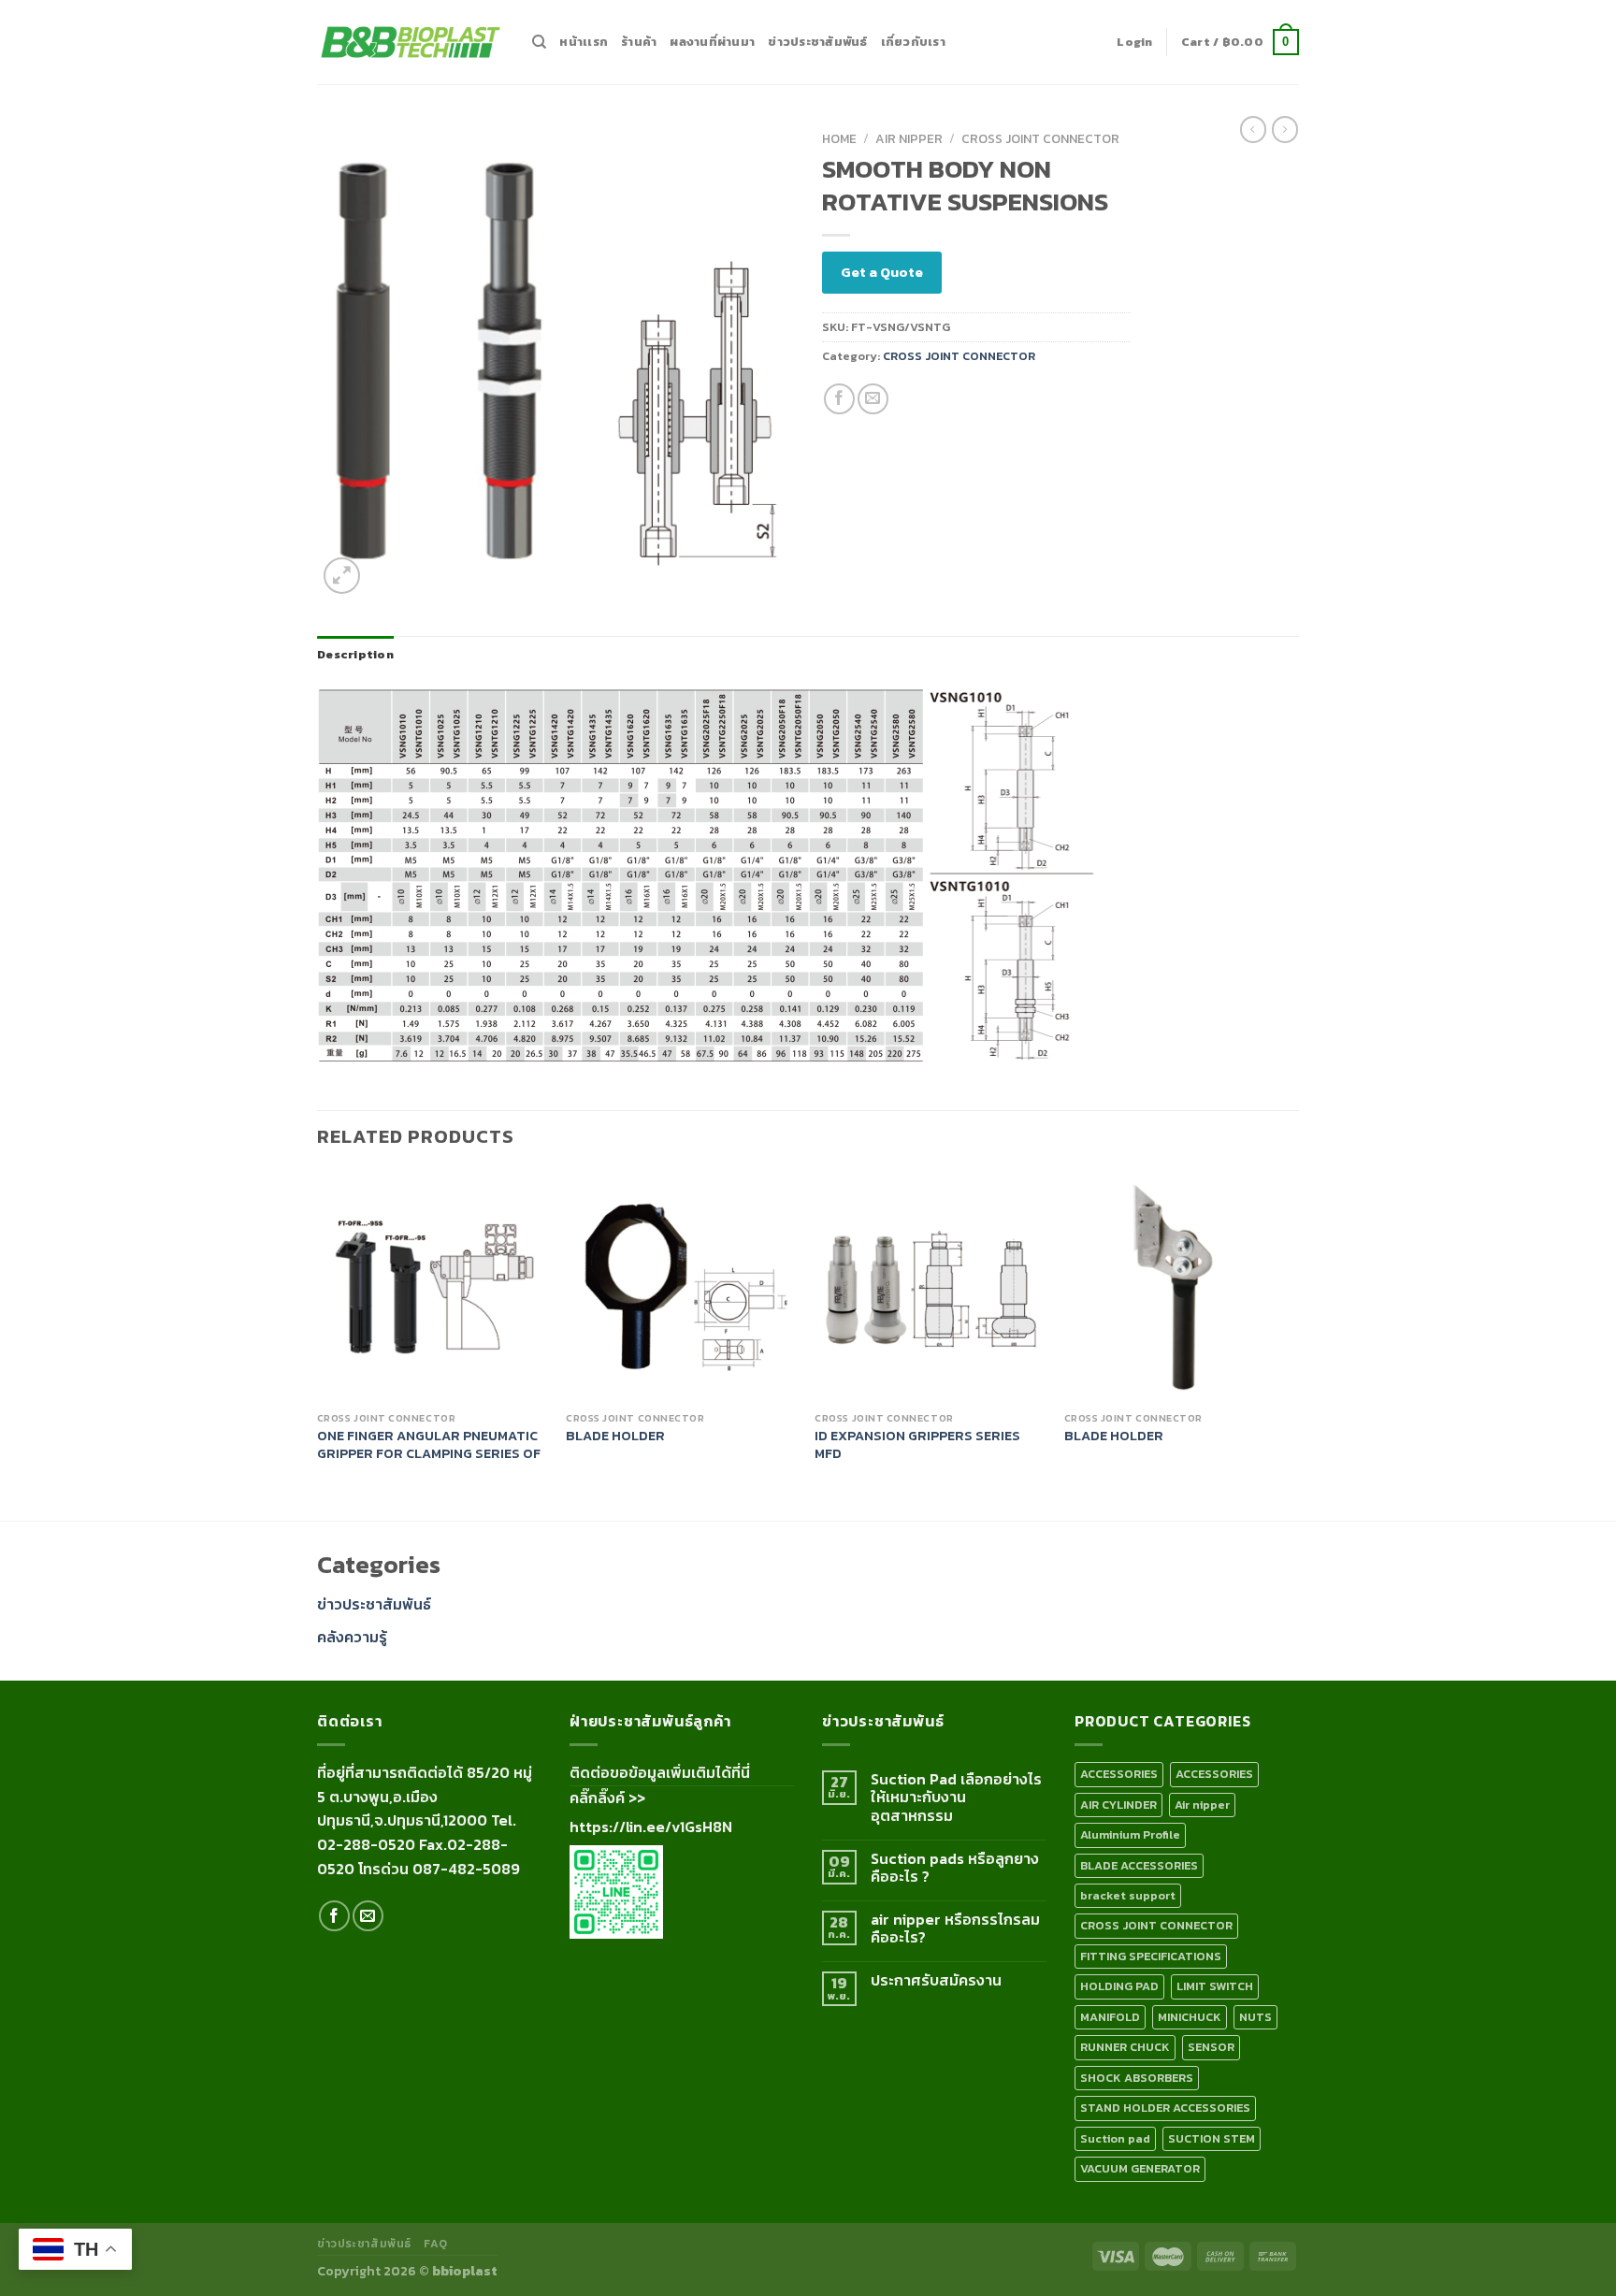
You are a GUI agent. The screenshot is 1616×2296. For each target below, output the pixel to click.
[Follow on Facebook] (334, 1916)
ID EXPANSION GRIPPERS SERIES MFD (917, 1444)
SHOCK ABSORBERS (1137, 2078)
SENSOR (1211, 2047)
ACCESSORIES (1119, 1774)
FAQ (435, 2244)
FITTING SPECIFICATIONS (1151, 1956)
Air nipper (909, 138)
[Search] (539, 42)
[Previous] (318, 1343)
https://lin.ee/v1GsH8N (651, 1827)
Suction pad (1115, 2138)
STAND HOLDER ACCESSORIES (1165, 2108)
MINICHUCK (1190, 2017)
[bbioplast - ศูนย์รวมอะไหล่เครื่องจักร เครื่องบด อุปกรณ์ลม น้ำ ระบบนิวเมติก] (411, 43)
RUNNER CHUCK (1125, 2047)
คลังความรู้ (352, 1637)
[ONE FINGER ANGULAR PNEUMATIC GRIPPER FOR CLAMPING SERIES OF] (433, 1286)
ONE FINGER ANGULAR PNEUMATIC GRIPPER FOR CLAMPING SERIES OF (429, 1444)
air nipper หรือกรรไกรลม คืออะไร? (955, 1928)
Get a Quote (882, 272)
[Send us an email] (368, 1916)
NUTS (1255, 2017)
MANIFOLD (1110, 2017)
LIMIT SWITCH (1215, 1986)
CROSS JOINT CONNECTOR (1040, 138)
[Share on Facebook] (839, 399)
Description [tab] (355, 654)
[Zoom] (342, 576)
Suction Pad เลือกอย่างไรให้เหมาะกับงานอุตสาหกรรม (956, 1798)
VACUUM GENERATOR (1140, 2168)
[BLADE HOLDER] (681, 1286)
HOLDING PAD (1119, 1986)
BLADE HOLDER (615, 1436)
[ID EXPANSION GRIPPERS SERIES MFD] (930, 1286)
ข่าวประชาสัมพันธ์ (817, 42)
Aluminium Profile (1130, 1834)
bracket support (1128, 1895)
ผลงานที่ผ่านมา (712, 42)
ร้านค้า (639, 42)
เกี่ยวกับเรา (913, 42)
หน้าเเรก (584, 42)
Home (839, 138)
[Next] (1293, 1343)
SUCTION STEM (1212, 2138)
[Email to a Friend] (873, 399)
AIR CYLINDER (1118, 1805)
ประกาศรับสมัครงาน (936, 1980)
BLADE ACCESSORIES (1139, 1865)
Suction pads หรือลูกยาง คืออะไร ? (955, 1868)
